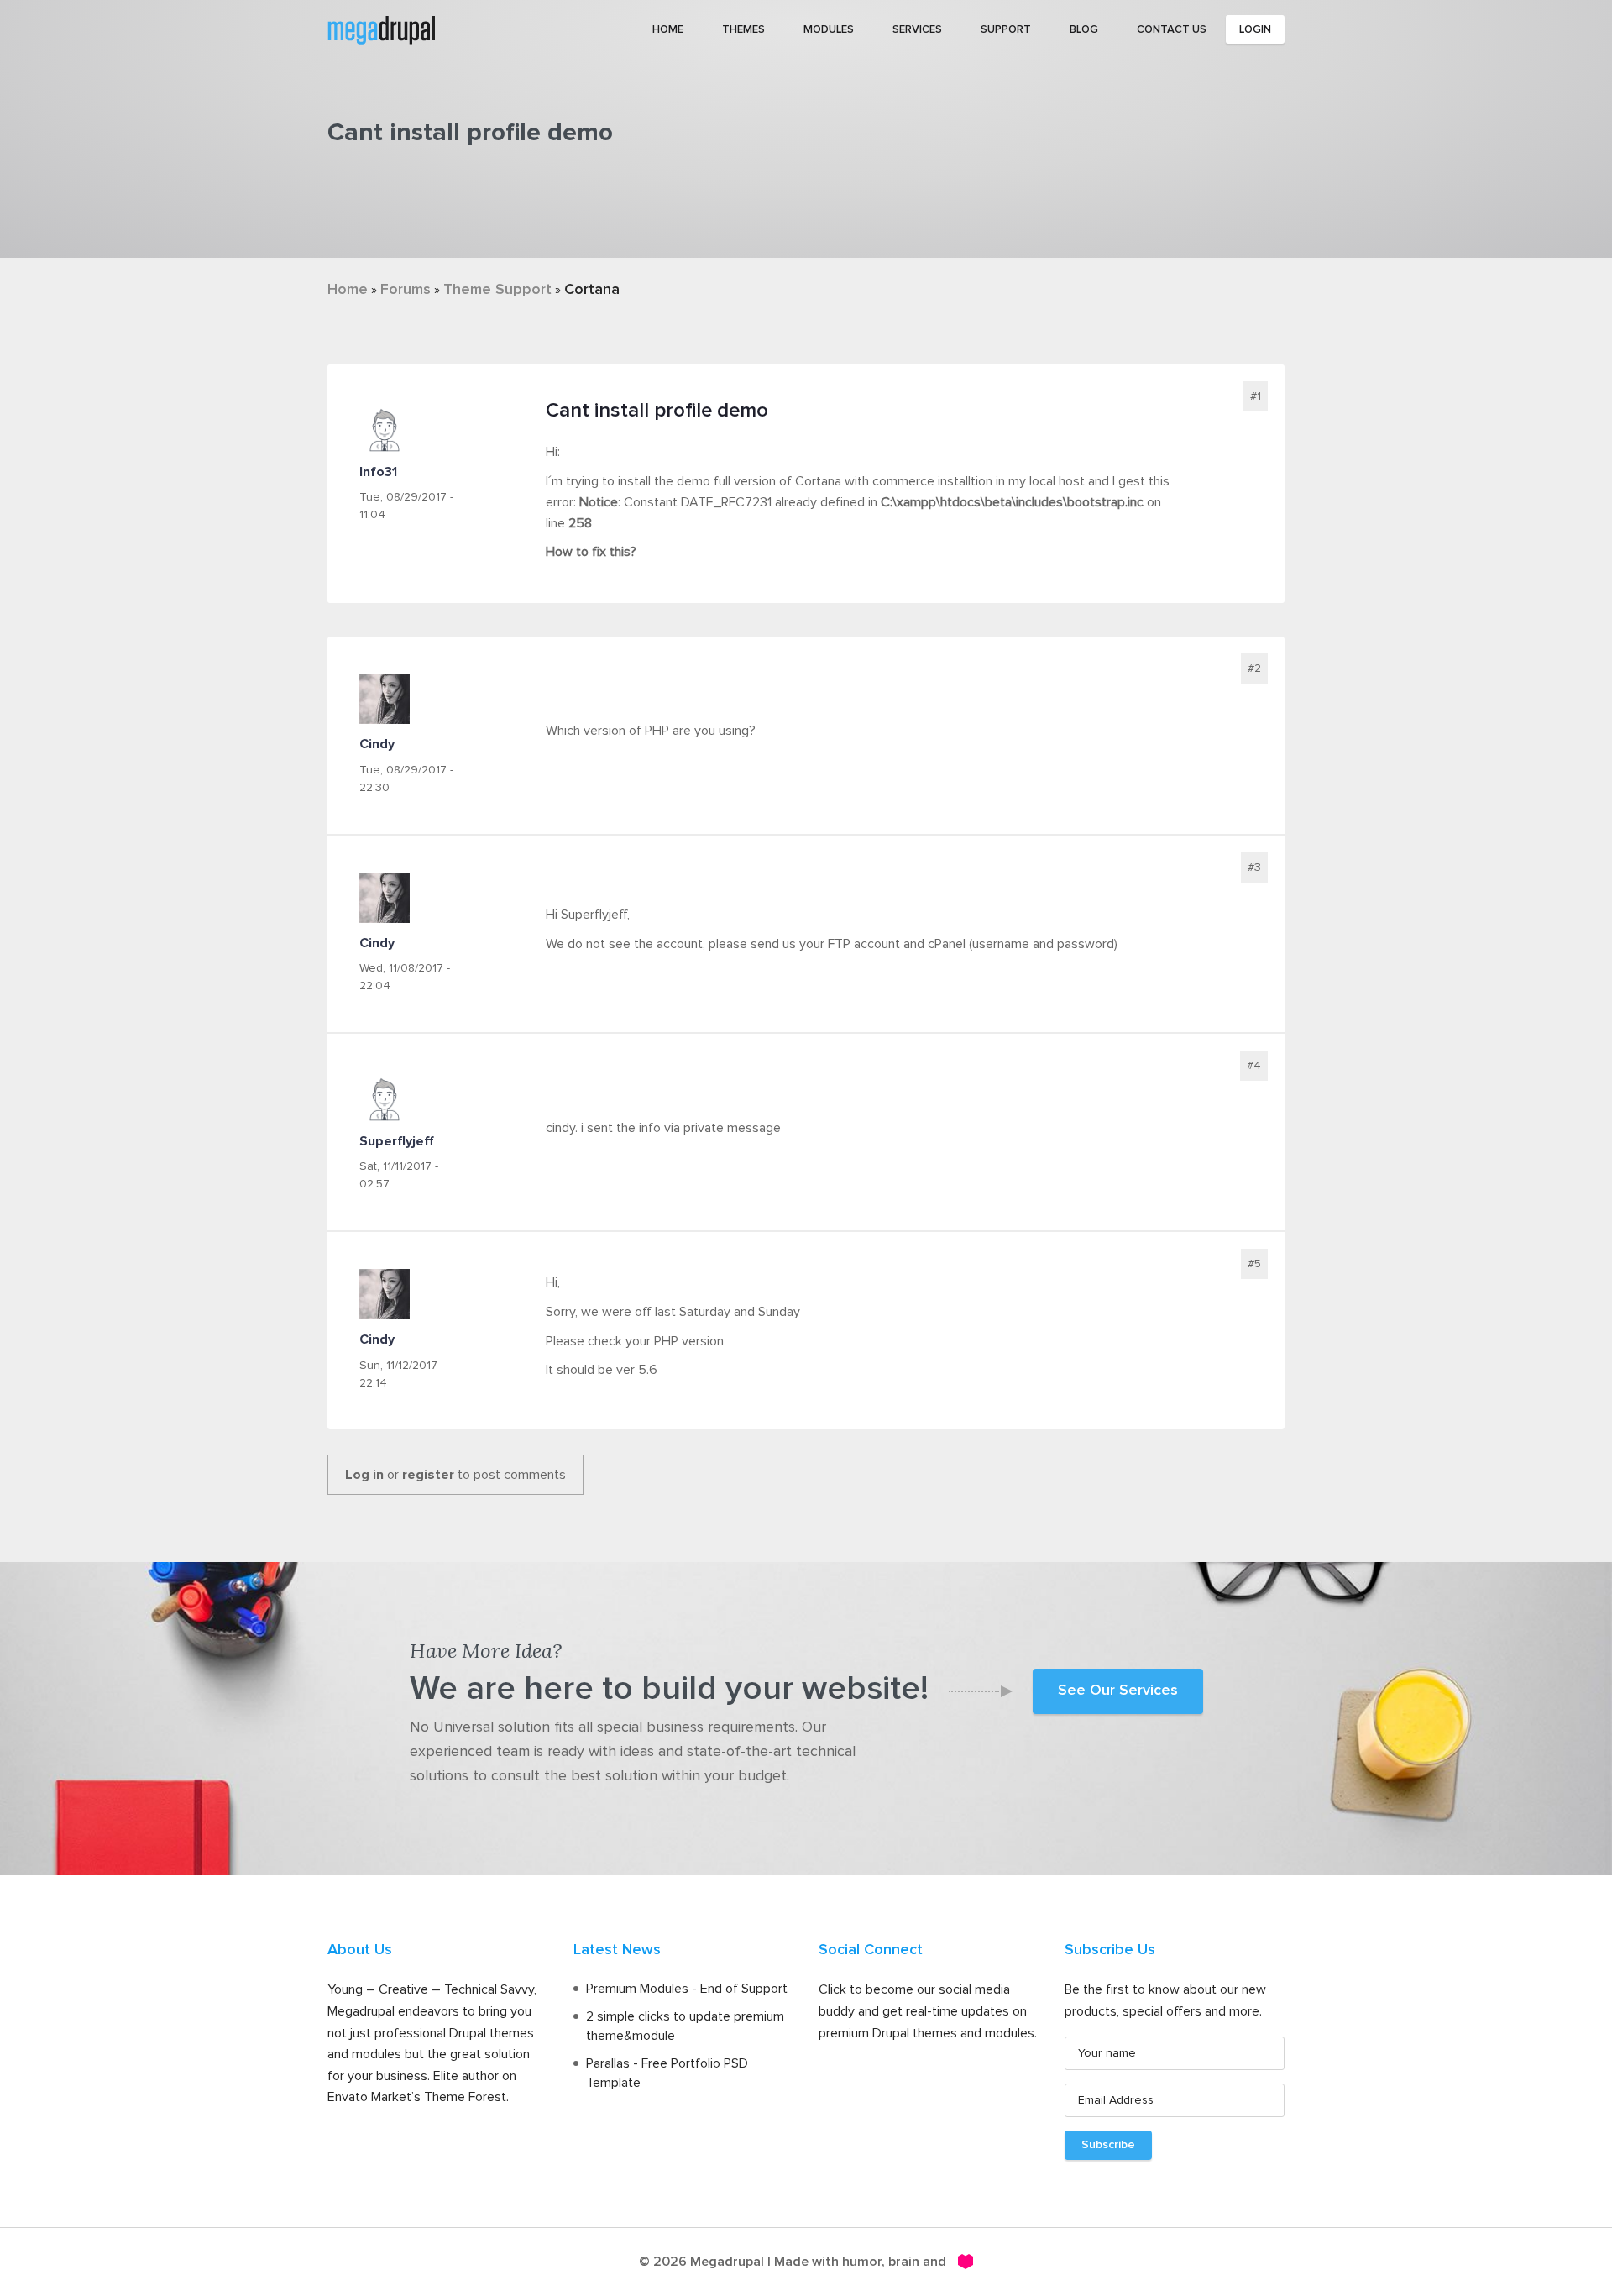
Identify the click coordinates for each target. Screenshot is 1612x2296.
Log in (364, 1475)
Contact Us (1172, 30)
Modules (829, 30)
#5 (1254, 1264)
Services (917, 30)
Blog (1084, 30)
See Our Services (1118, 1691)
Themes (743, 30)
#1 (1256, 396)
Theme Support (497, 290)
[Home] (381, 29)
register (428, 1475)
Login (1255, 30)
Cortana (592, 290)
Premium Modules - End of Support (687, 1989)
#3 (1254, 868)
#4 (1254, 1066)
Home (668, 30)
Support (1006, 30)
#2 (1254, 668)
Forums (406, 290)
